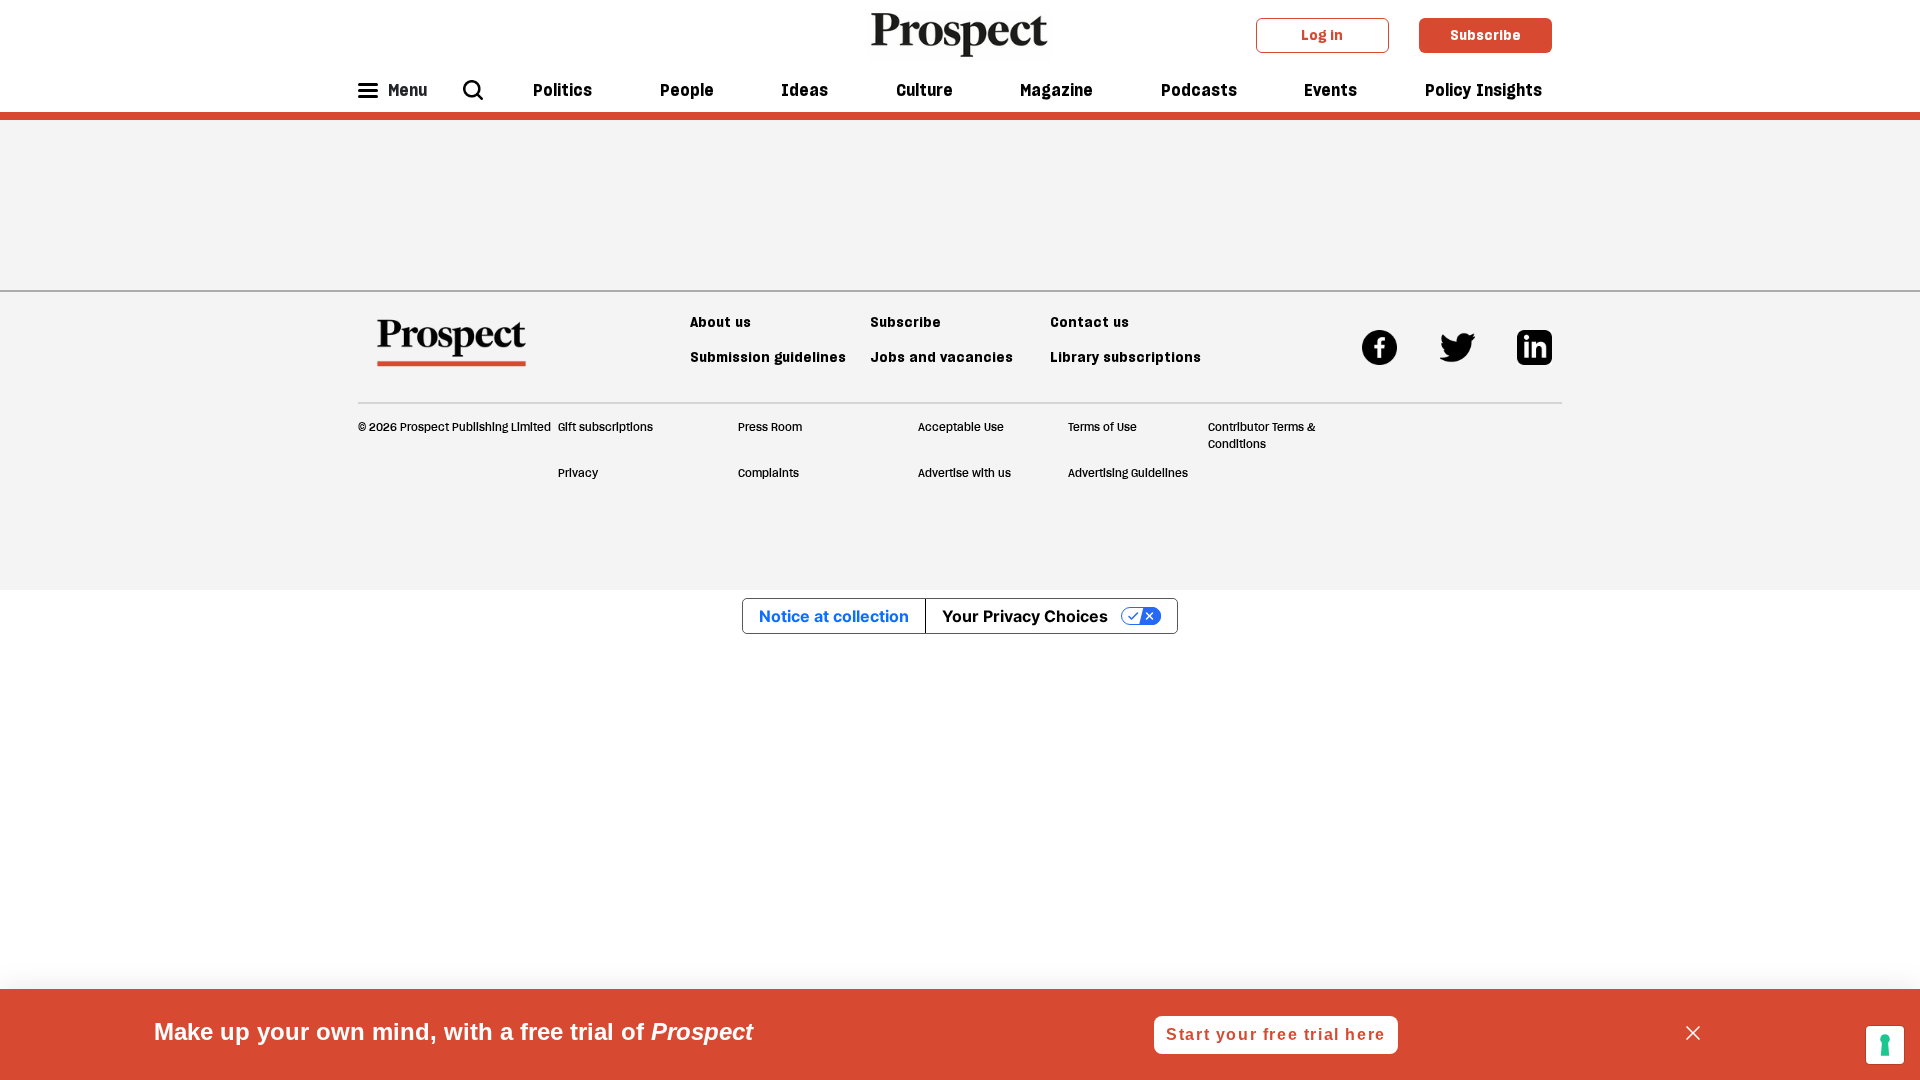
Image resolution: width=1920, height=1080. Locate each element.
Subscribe (1485, 35)
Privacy (578, 473)
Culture (924, 90)
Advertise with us (964, 473)
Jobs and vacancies (941, 357)
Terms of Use (1102, 427)
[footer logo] (451, 352)
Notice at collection (834, 616)
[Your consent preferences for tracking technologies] (1885, 1045)
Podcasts (1199, 90)
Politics (562, 90)
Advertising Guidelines (1128, 473)
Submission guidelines (768, 357)
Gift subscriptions (605, 427)
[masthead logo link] (960, 33)
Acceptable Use (961, 427)
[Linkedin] (1534, 347)
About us (720, 322)
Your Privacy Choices (1025, 616)
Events (1330, 90)
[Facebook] (1379, 347)
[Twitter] (1457, 347)
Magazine (1056, 90)
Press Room (770, 427)
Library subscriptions (1125, 357)
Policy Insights (1483, 90)
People (687, 90)
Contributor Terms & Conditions (1261, 435)
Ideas (804, 90)
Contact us (1089, 322)
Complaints (768, 473)
